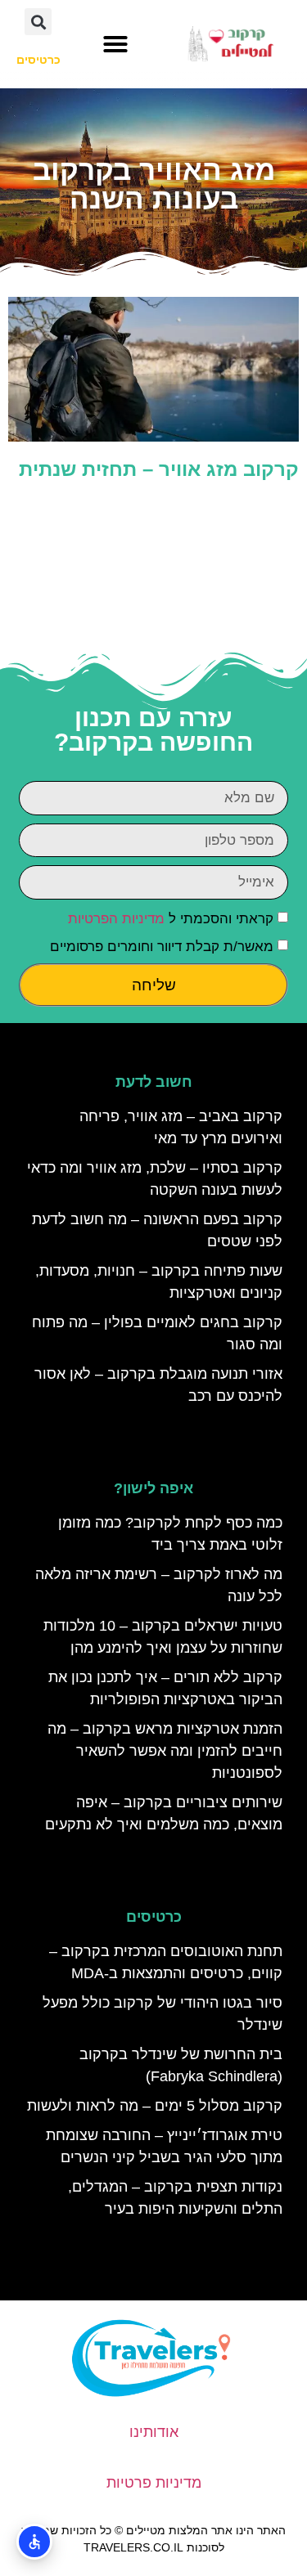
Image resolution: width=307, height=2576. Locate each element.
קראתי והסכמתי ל (171, 919)
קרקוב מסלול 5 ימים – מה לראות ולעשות (155, 2106)
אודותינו (154, 2432)
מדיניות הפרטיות (116, 919)
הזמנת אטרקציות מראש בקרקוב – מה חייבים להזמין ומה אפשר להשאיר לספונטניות (165, 1751)
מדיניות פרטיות (154, 2483)
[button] (115, 44)
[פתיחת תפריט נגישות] (34, 2542)
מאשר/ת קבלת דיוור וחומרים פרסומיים (162, 947)
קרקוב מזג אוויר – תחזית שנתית (159, 469)
